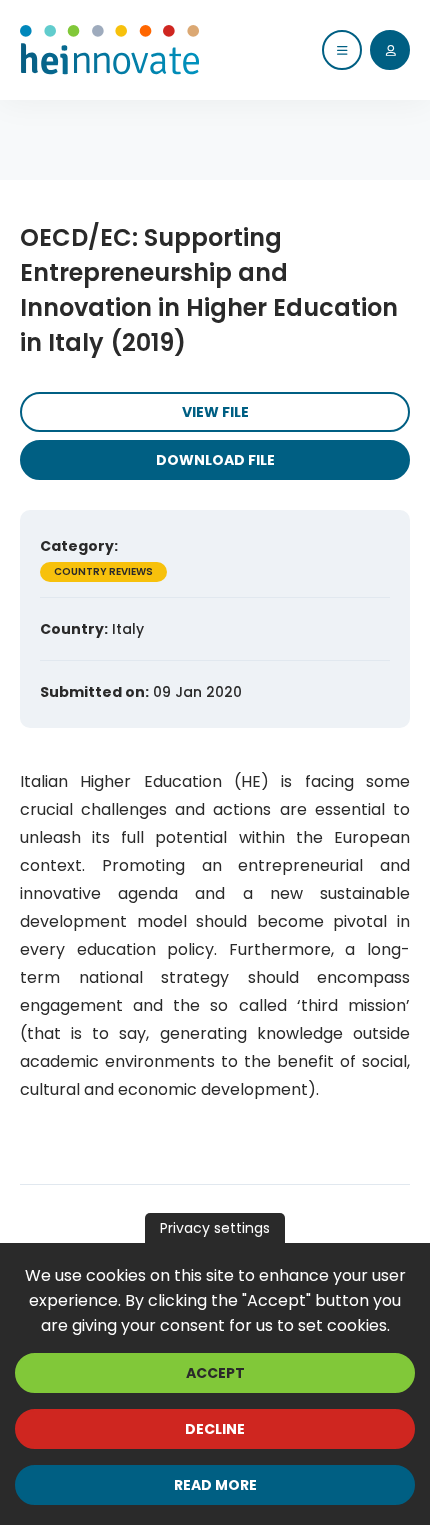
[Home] (110, 50)
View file (215, 412)
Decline (215, 1429)
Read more (215, 1485)
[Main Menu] (342, 50)
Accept (215, 1373)
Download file (215, 460)
